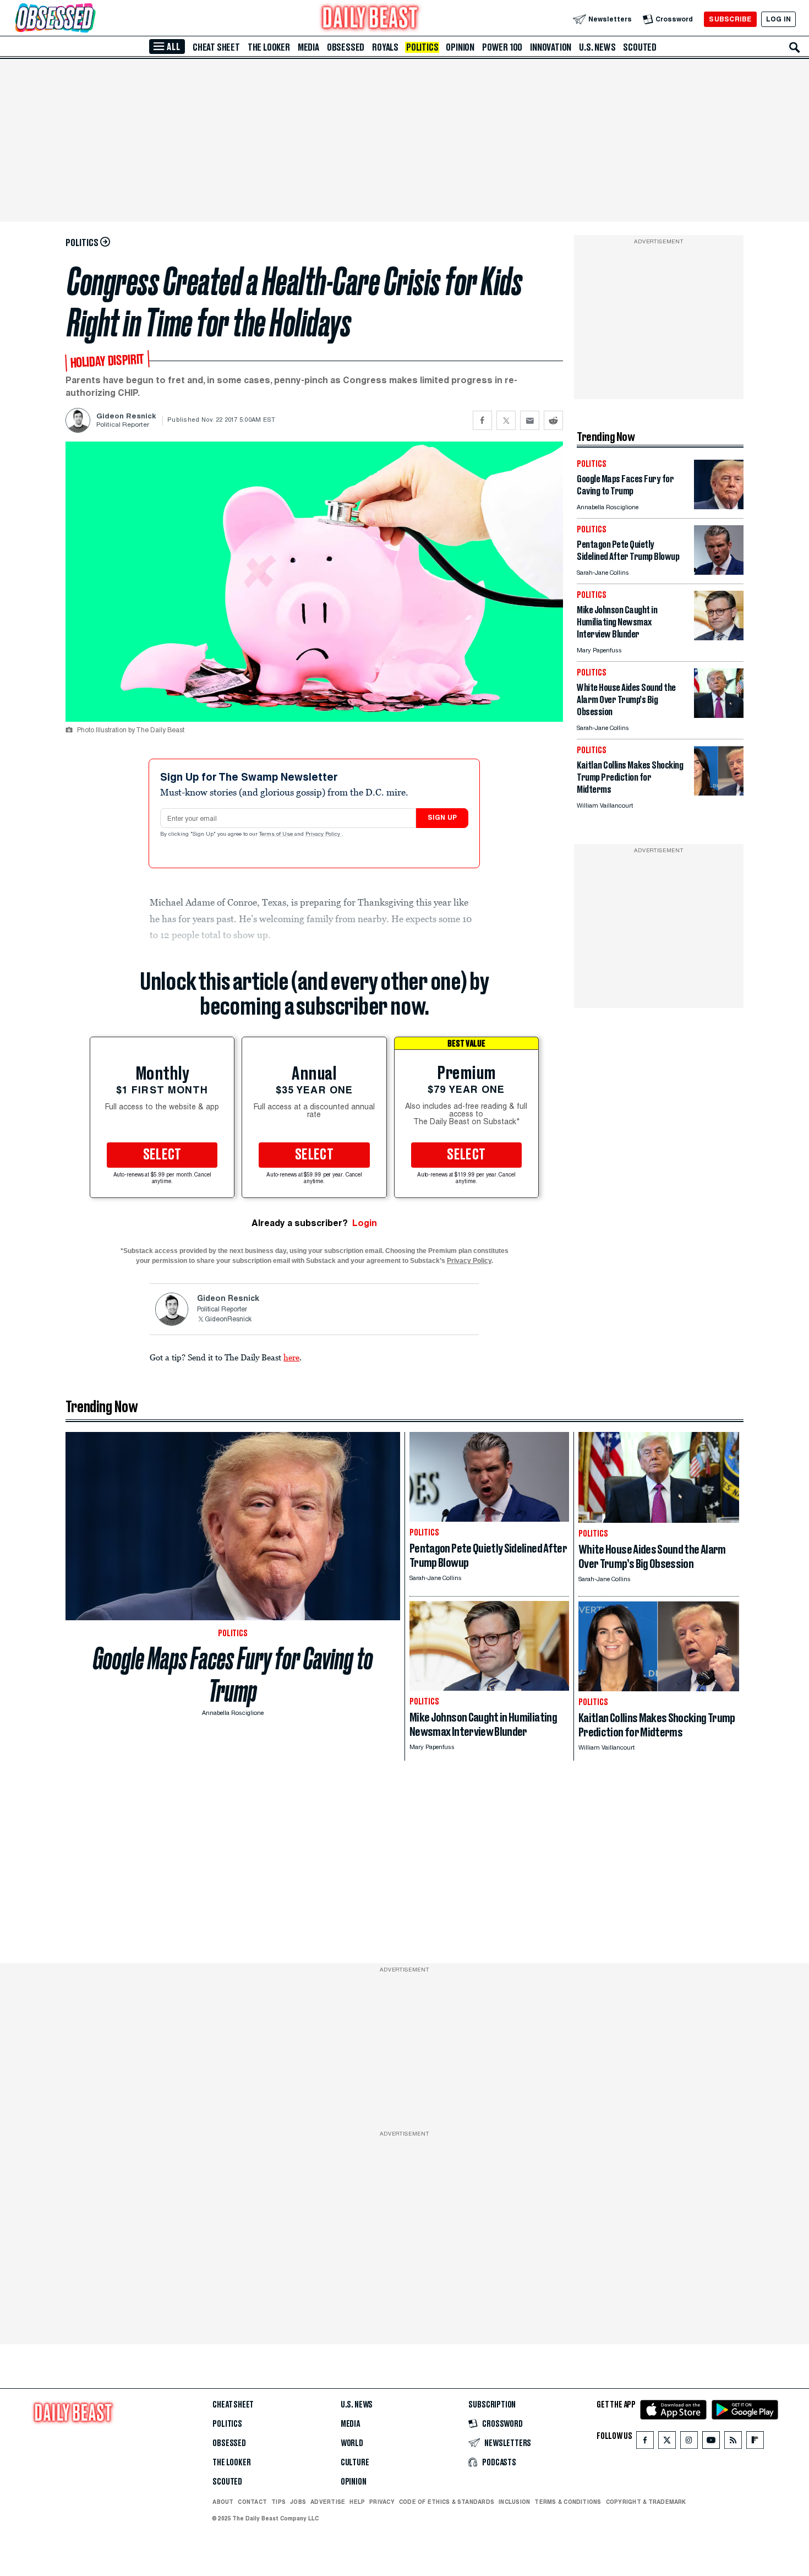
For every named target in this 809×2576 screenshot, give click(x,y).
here (291, 1357)
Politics (422, 47)
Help (357, 2502)
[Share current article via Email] (530, 420)
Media (308, 47)
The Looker (269, 47)
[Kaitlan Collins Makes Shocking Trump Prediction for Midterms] (719, 793)
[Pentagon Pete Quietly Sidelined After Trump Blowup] (719, 572)
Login (365, 1223)
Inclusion (514, 2502)
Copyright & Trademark (646, 2502)
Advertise (328, 2502)
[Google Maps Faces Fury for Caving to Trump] (719, 506)
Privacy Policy (324, 835)
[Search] (795, 47)
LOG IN (778, 19)
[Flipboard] (755, 2442)
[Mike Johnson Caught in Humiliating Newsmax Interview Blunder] (719, 637)
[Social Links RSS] (733, 2442)
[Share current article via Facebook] (482, 420)
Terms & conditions (568, 2502)
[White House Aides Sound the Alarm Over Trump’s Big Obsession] (719, 715)
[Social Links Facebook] (645, 2442)
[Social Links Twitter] (667, 2442)
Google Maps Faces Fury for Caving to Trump (233, 1675)
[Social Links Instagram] (689, 2442)
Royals (385, 47)
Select (162, 1155)
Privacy (382, 2502)
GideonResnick (228, 1320)
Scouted (640, 47)
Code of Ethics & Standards (447, 2502)
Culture (355, 2463)
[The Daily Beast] (370, 19)
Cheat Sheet (216, 47)
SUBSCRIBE (730, 19)
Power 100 (502, 47)
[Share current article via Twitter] (506, 420)
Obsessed (346, 47)
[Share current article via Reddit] (553, 420)
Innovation (551, 47)
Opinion (460, 47)
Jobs (298, 2502)
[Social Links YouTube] (711, 2442)
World (352, 2443)
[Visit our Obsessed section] (90, 19)
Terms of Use (277, 835)
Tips (278, 2502)
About (223, 2502)
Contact (252, 2502)
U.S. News (597, 47)
